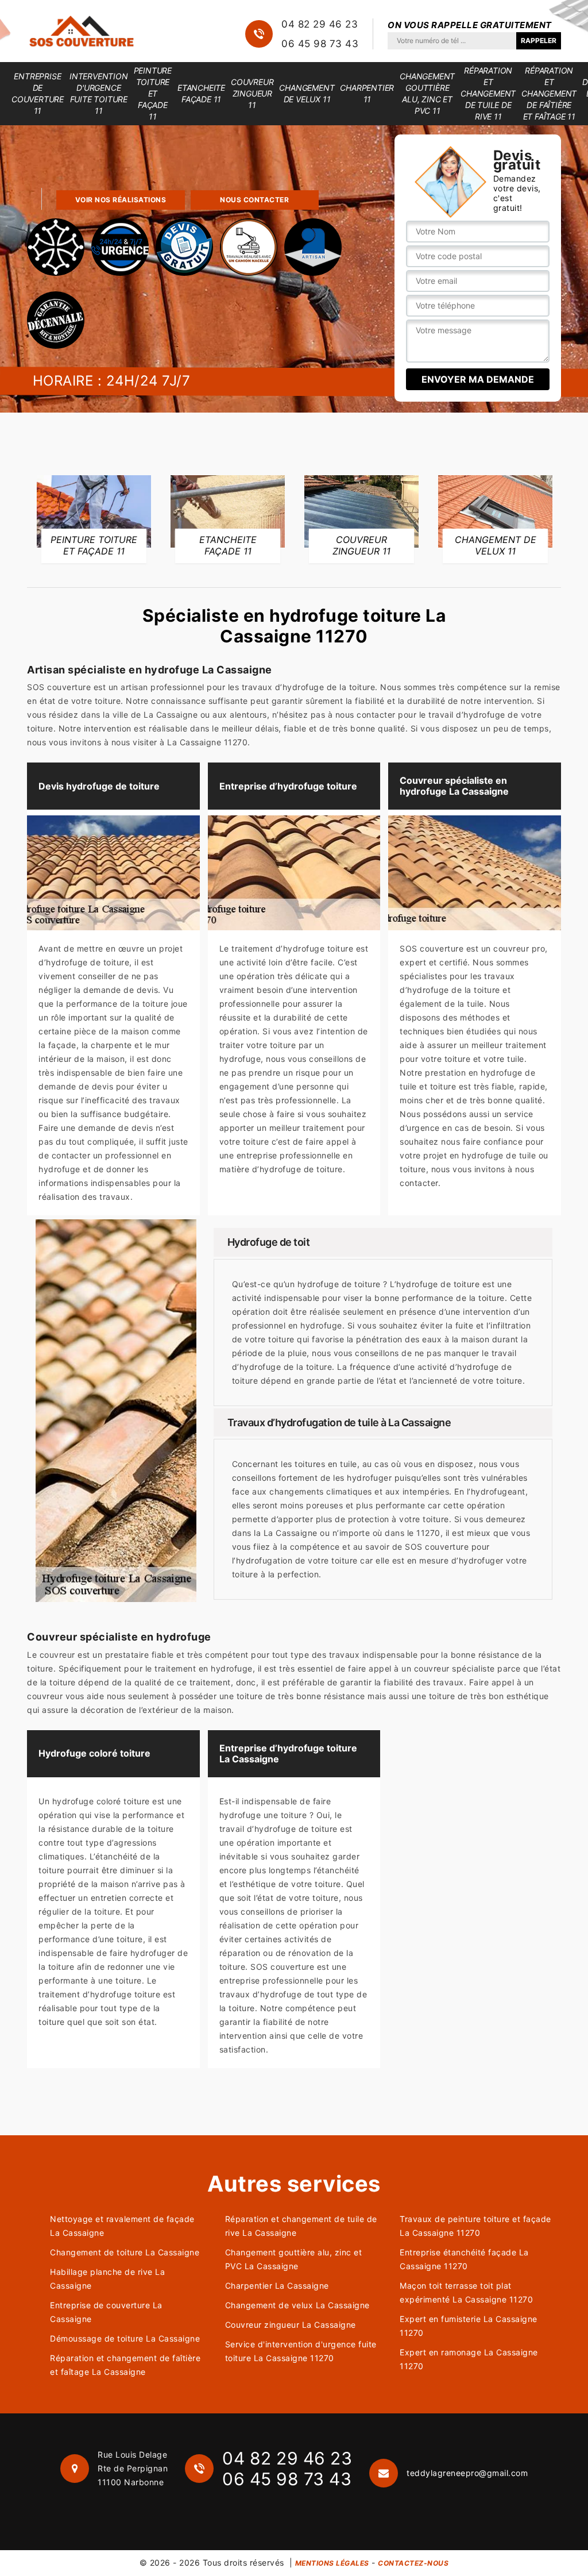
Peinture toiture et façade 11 (153, 93)
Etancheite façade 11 (201, 93)
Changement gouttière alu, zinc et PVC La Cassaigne (294, 2259)
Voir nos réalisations (121, 200)
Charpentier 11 (367, 93)
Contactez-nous (413, 2563)
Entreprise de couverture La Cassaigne (106, 2312)
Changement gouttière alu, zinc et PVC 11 (427, 93)
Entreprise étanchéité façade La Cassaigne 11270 (464, 2259)
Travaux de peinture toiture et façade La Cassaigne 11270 (475, 2226)
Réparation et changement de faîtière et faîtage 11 (549, 93)
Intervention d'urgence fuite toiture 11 (99, 93)
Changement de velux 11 (307, 93)
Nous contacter (254, 200)
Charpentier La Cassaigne (277, 2286)
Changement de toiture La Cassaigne (125, 2252)
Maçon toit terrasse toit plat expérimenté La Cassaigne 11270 (466, 2292)
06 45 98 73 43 (320, 44)
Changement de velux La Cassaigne (297, 2305)
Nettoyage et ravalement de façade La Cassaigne (122, 2226)
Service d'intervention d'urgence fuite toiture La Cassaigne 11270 (301, 2351)
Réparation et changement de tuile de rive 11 (488, 93)
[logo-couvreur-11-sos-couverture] (82, 31)
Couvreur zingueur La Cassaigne (291, 2325)
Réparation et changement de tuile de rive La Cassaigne (301, 2226)
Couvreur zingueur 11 (252, 93)
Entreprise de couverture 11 (38, 93)
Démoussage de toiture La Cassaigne (125, 2338)
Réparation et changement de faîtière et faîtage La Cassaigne (125, 2365)
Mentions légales (332, 2563)
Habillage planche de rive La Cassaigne (107, 2279)
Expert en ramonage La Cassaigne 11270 (469, 2359)
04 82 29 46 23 (320, 24)
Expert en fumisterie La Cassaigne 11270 (469, 2326)
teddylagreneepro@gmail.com (467, 2473)
